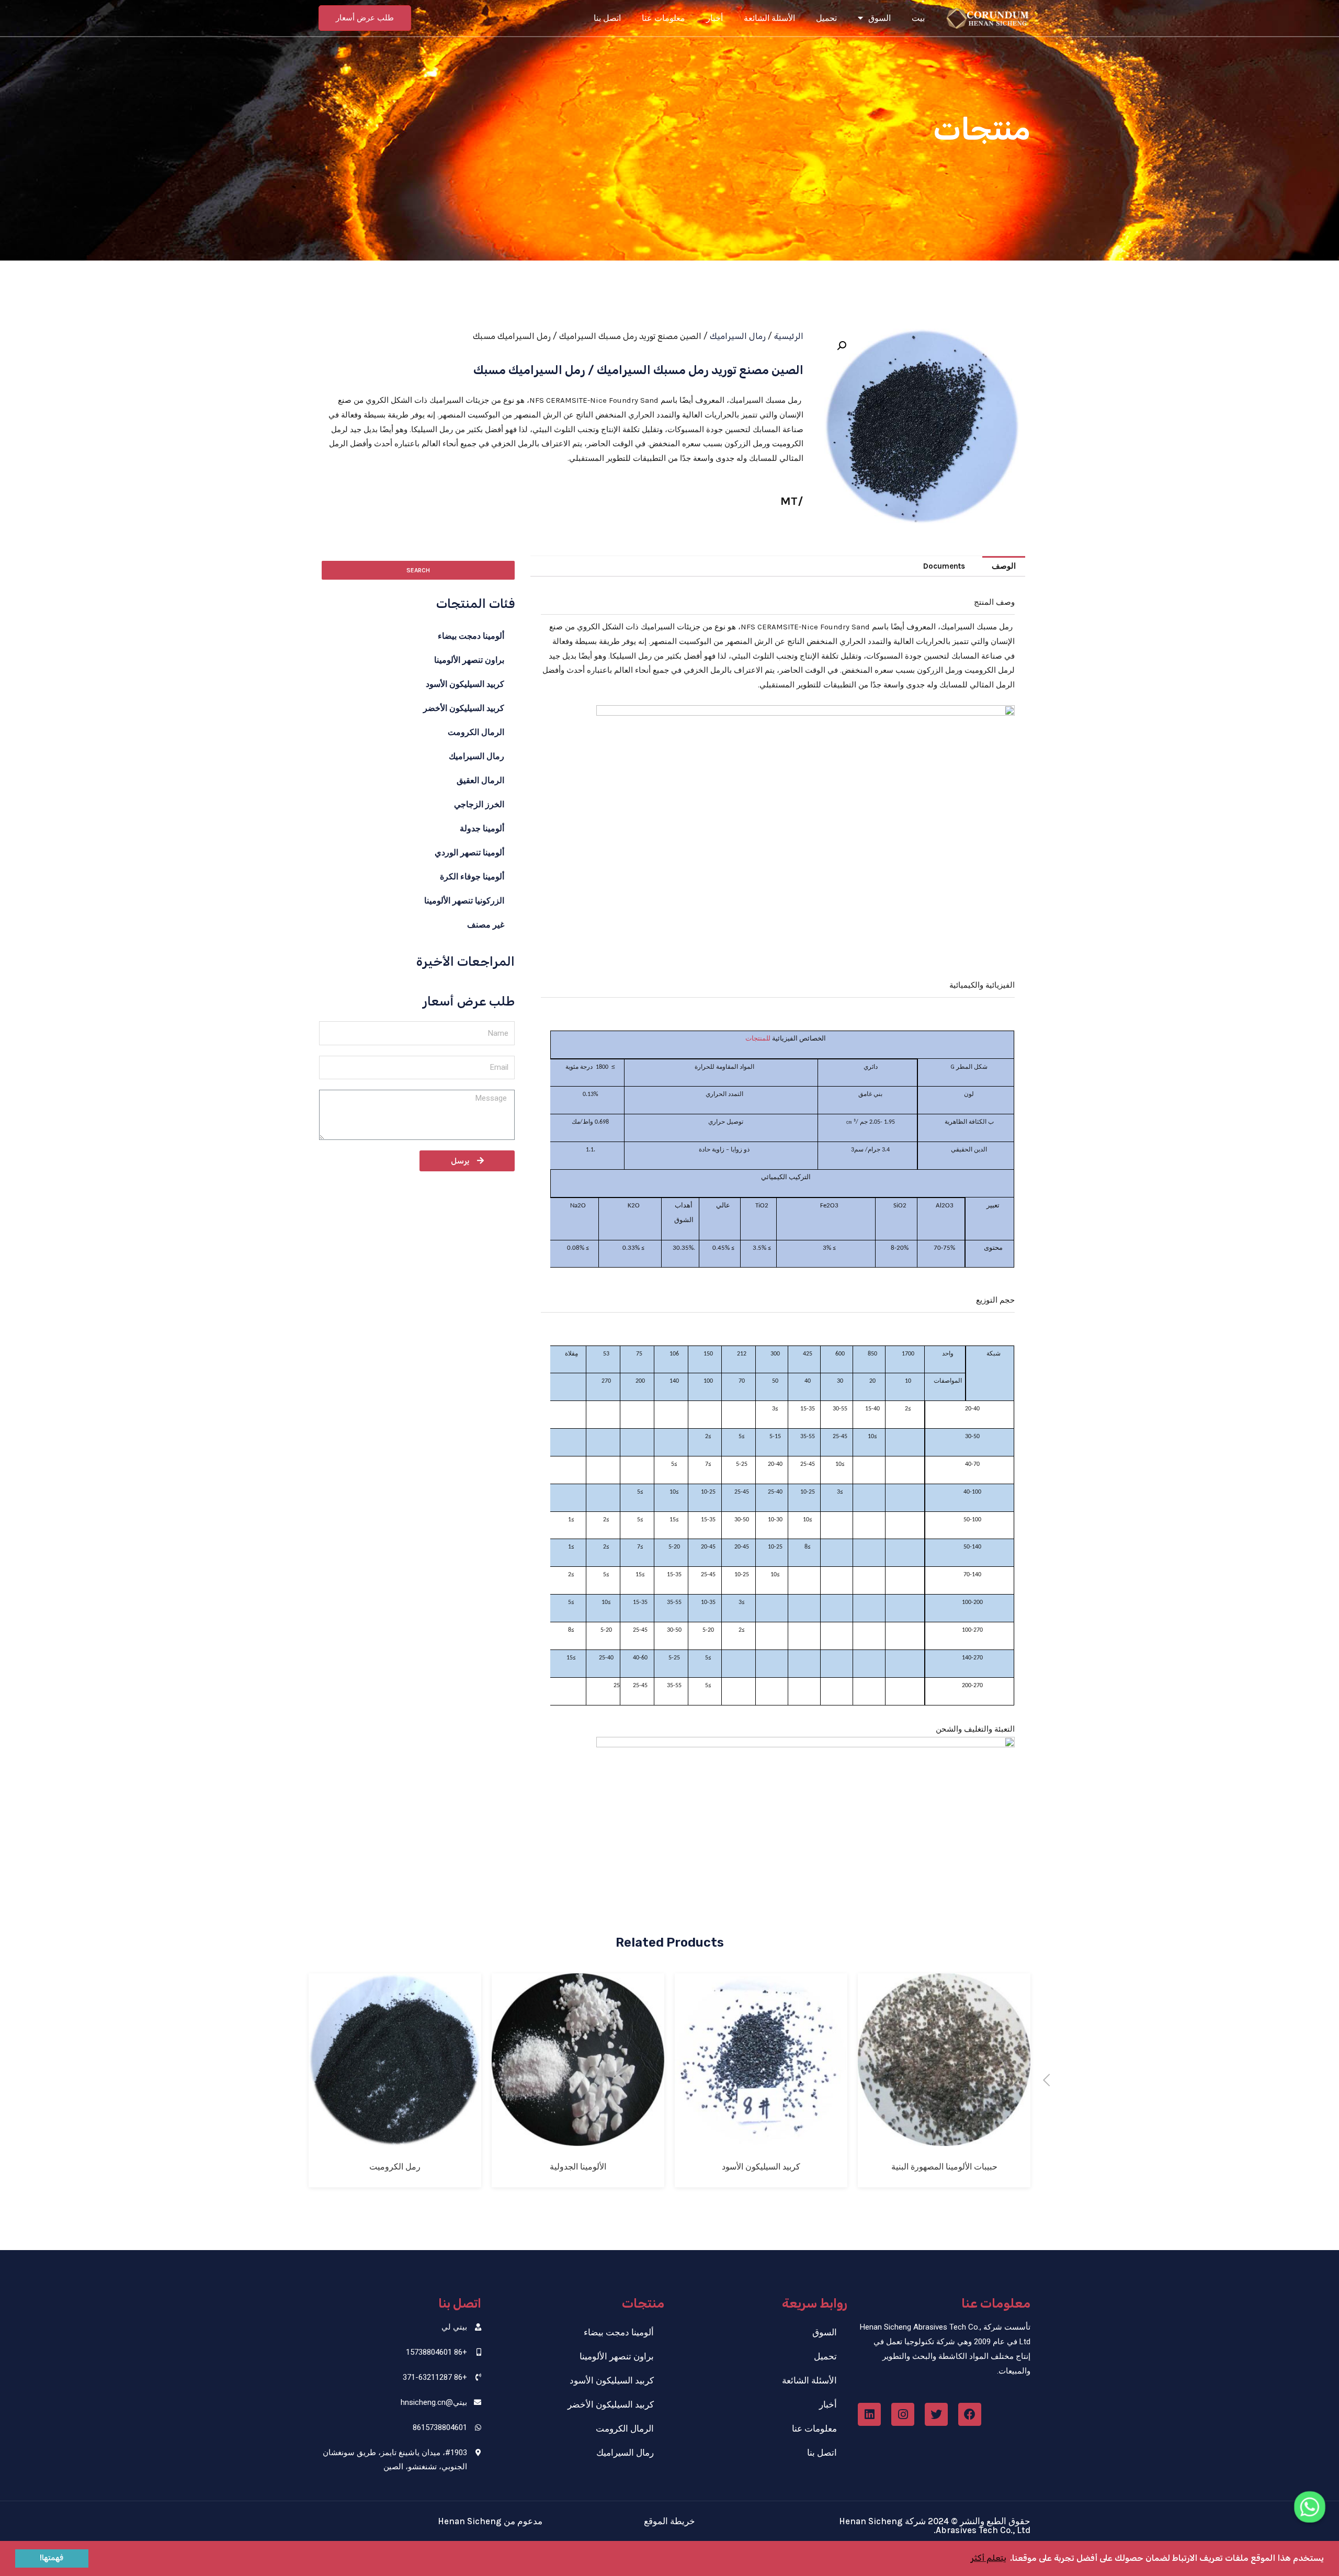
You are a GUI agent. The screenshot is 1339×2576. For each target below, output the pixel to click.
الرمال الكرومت (476, 732)
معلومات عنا (663, 18)
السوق (880, 18)
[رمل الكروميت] (578, 2138)
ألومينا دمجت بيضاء (471, 636)
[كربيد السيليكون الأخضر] (395, 2138)
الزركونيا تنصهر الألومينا (464, 901)
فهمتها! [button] (52, 2558)
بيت (918, 18)
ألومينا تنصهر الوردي (469, 852)
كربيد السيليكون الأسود (465, 684)
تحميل (826, 18)
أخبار (714, 18)
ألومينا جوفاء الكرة (472, 877)
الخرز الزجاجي (479, 804)
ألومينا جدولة (482, 828)
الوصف (1004, 566)
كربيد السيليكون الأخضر (464, 708)
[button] (365, 18)
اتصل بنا (607, 18)
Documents (944, 566)
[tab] (1004, 566)
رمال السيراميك (738, 336)
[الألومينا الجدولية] (761, 2138)
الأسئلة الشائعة (769, 18)
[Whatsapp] (1310, 2507)
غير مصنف (486, 925)
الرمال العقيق (480, 780)
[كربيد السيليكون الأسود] (944, 2138)
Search (418, 570)
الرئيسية (789, 336)
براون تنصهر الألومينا (469, 660)
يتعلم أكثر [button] (989, 2558)
